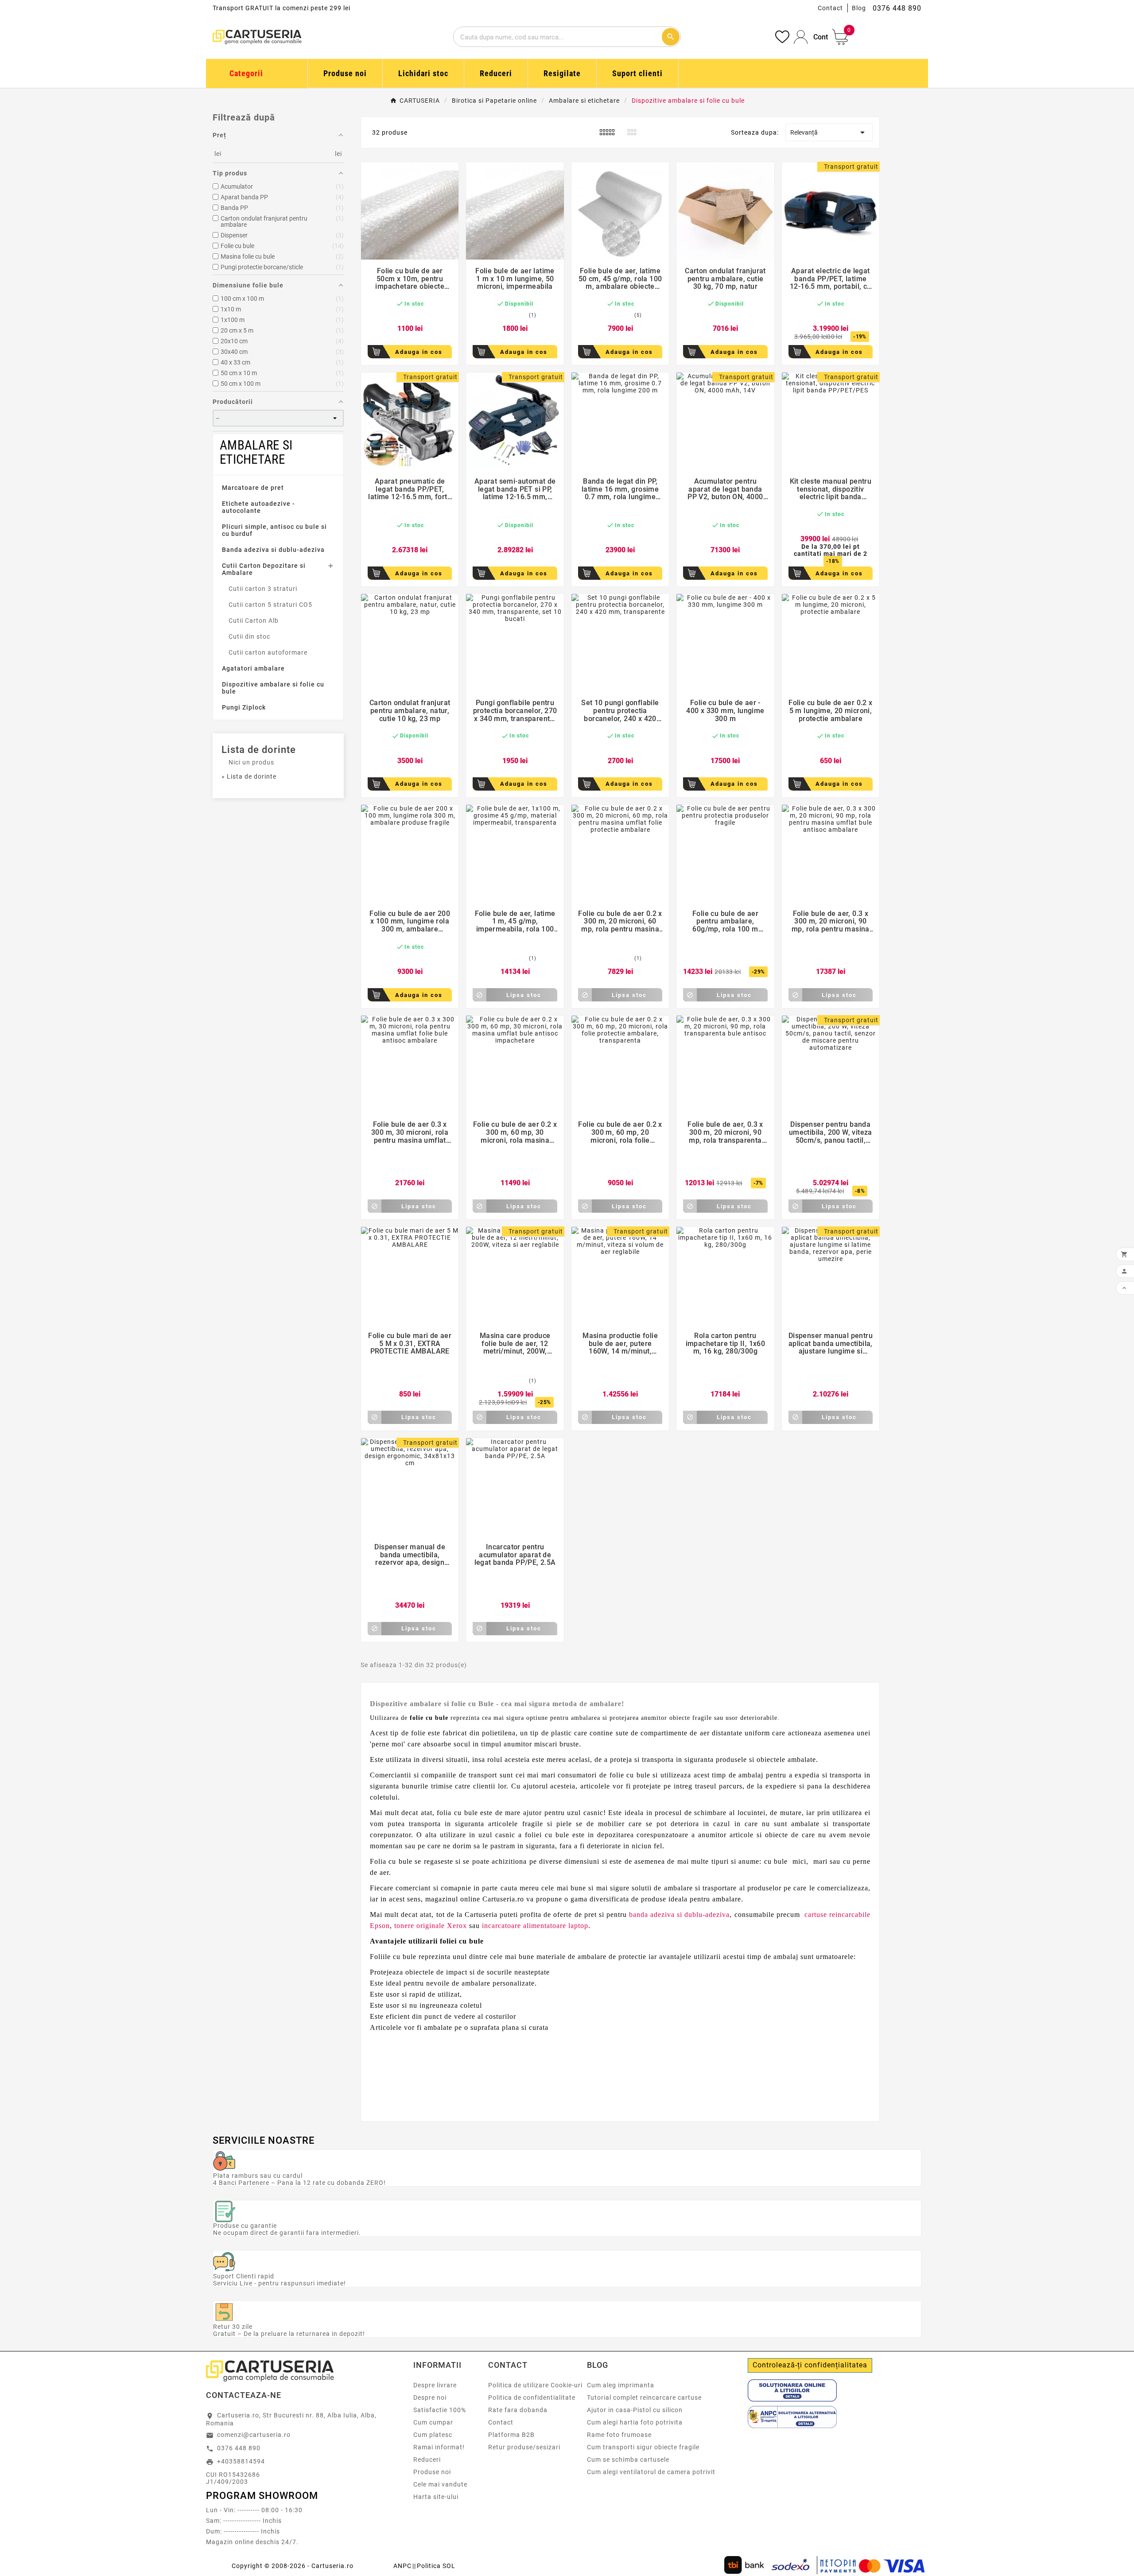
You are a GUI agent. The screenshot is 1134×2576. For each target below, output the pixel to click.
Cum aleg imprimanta (621, 2385)
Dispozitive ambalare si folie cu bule (273, 688)
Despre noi (430, 2398)
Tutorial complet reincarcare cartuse (644, 2398)
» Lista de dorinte (249, 776)
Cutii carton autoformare (268, 652)
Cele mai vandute (440, 2484)
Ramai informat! (439, 2447)
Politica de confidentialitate (532, 2398)
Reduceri (427, 2460)
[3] (410, 315)
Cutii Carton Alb (254, 621)
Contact (830, 8)
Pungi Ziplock (244, 707)
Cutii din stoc (249, 636)
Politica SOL (436, 2566)
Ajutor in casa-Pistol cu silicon (635, 2410)
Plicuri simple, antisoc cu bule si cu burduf (274, 530)
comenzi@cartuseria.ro (254, 2435)
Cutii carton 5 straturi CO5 (270, 605)
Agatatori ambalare (253, 668)
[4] (417, 315)
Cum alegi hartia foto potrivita (635, 2422)
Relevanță (829, 132)
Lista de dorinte (259, 750)
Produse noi (432, 2472)
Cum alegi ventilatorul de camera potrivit (651, 2472)
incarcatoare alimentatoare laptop (535, 1926)
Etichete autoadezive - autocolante (258, 507)
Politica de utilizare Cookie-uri (535, 2385)
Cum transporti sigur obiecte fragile (643, 2447)
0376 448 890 (239, 2448)
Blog (859, 8)
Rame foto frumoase (619, 2435)
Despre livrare (435, 2385)
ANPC (402, 2566)
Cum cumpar (433, 2422)
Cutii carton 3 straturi (263, 589)
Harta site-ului (436, 2497)
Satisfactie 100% (440, 2410)
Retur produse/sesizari (524, 2447)
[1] (396, 315)
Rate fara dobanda (518, 2410)
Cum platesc (433, 2435)
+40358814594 (241, 2461)
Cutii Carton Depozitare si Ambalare (264, 569)
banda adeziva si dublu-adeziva (679, 1915)
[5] (424, 315)
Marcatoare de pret (253, 488)
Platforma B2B (511, 2435)
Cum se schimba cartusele (628, 2460)
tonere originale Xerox (431, 1926)
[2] (403, 315)
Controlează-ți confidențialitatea (810, 2365)
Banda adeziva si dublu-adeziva (273, 550)
